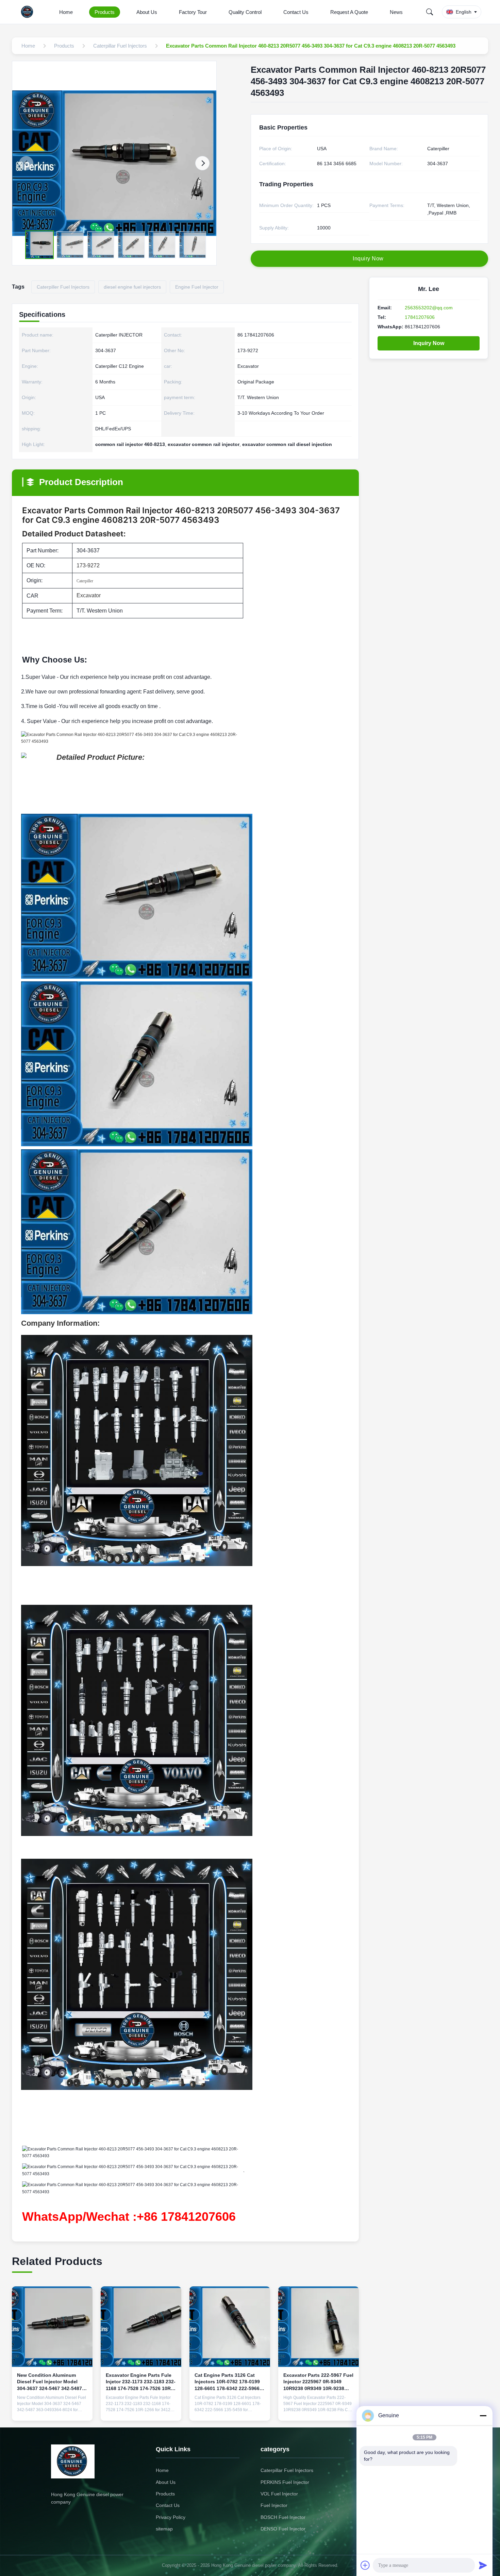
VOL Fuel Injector (279, 2494)
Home (66, 12)
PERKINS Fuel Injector (285, 2482)
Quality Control (245, 12)
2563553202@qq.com (429, 308)
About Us (147, 12)
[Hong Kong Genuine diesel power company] (29, 12)
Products (105, 12)
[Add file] (365, 2565)
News (396, 12)
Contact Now (52, 2410)
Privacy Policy (171, 2517)
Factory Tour (193, 12)
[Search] (430, 12)
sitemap (164, 2529)
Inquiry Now (429, 343)
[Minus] (483, 2416)
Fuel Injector (274, 2505)
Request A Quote (349, 12)
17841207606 (420, 317)
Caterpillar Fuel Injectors (287, 2470)
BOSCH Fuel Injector (283, 2517)
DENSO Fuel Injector (283, 2529)
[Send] (483, 2565)
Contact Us (296, 12)
